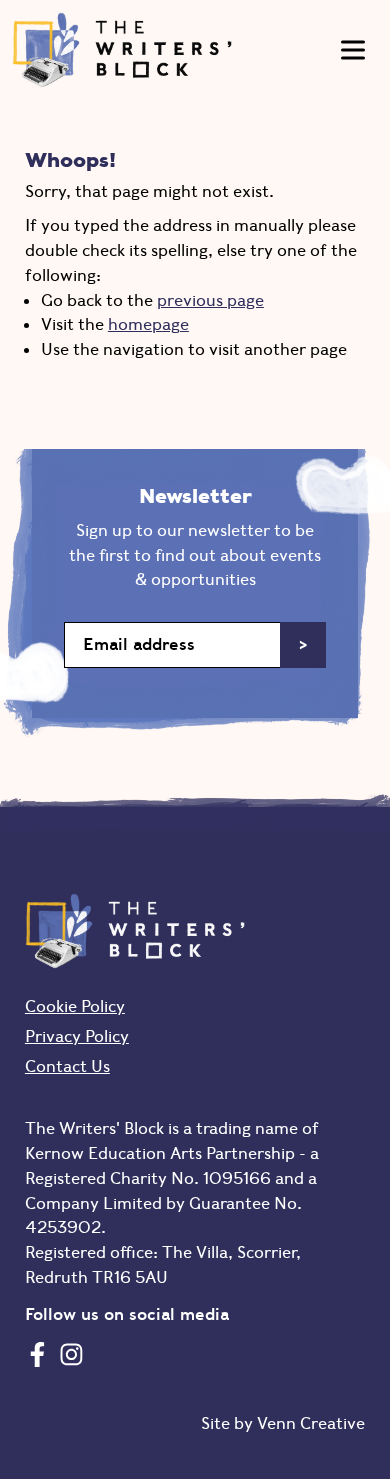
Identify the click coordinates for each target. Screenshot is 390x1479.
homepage (148, 324)
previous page (210, 300)
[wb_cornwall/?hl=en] (71, 1354)
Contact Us (67, 1066)
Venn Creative (311, 1423)
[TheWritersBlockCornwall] (37, 1354)
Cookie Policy (75, 1006)
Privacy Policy (77, 1036)
